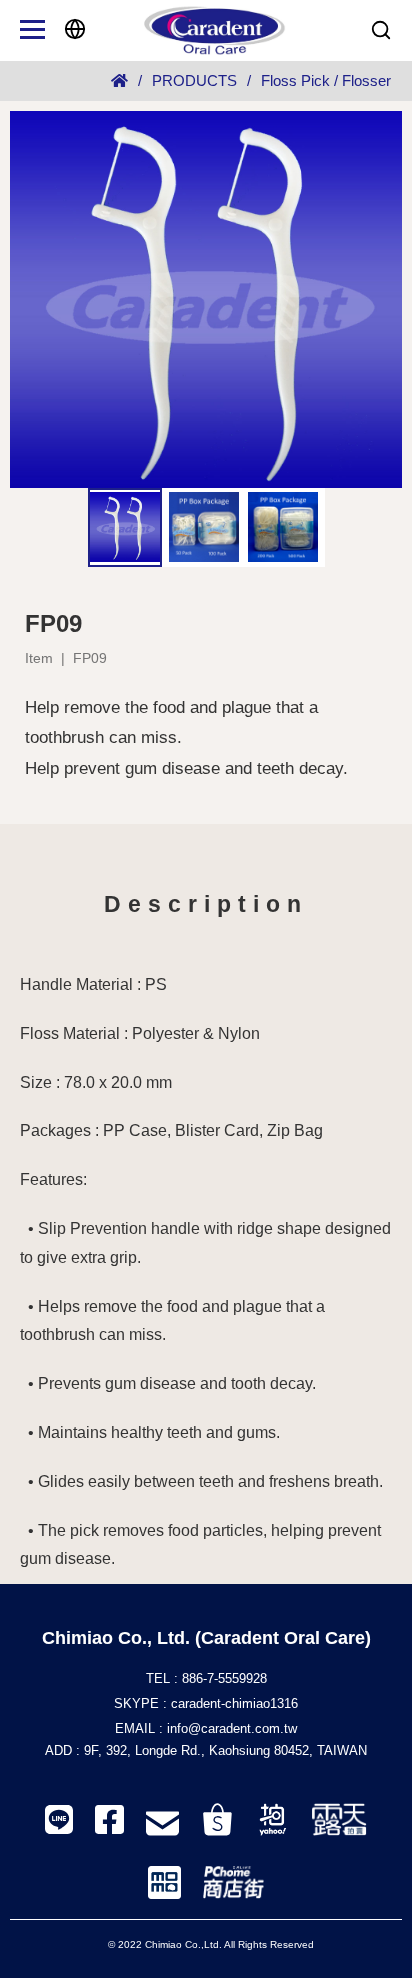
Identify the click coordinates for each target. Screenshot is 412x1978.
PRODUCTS (194, 80)
